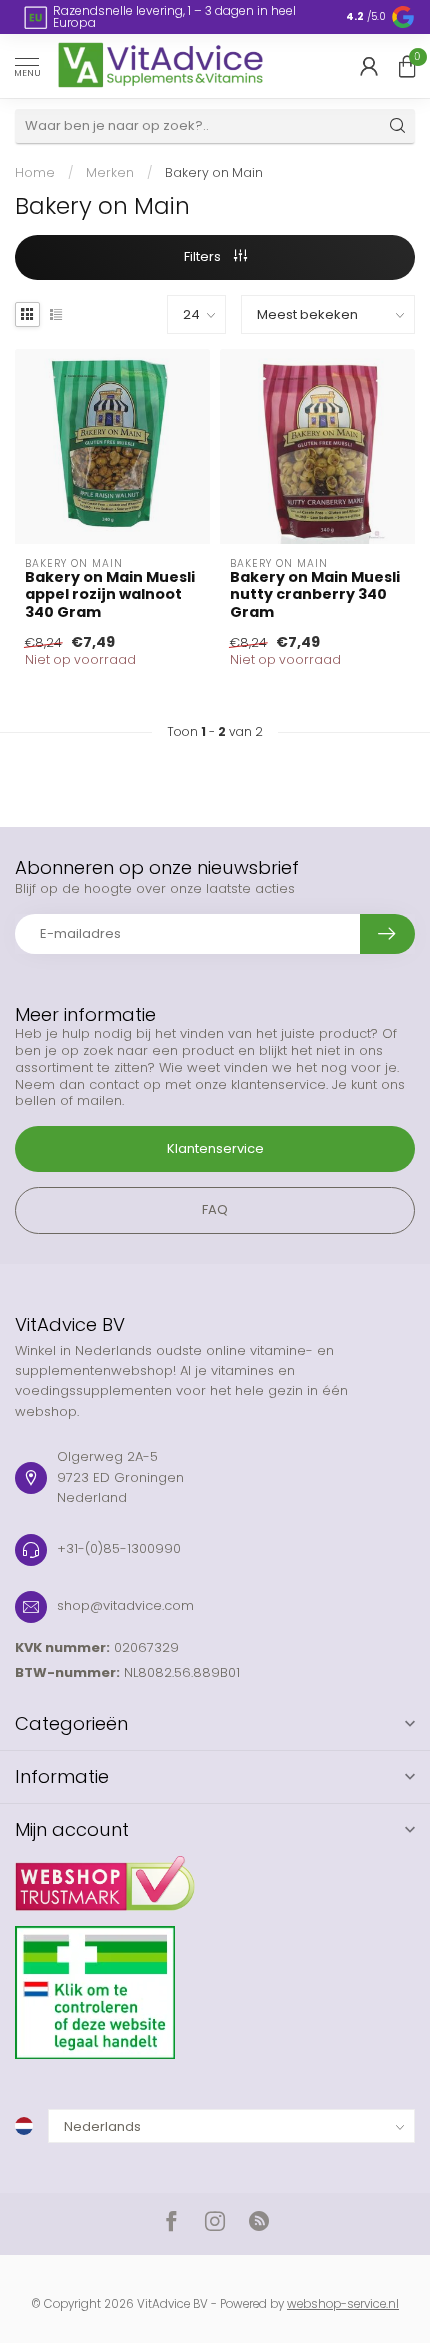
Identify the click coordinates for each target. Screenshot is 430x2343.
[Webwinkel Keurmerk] (215, 1876)
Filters (204, 256)
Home (35, 172)
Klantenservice (215, 1148)
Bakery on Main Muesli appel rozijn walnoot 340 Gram (110, 594)
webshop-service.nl (343, 2304)
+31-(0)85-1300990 (119, 1548)
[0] (407, 66)
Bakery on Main (214, 172)
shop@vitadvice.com (125, 1605)
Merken (110, 172)
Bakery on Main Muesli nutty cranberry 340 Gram (315, 594)
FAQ (215, 1209)
